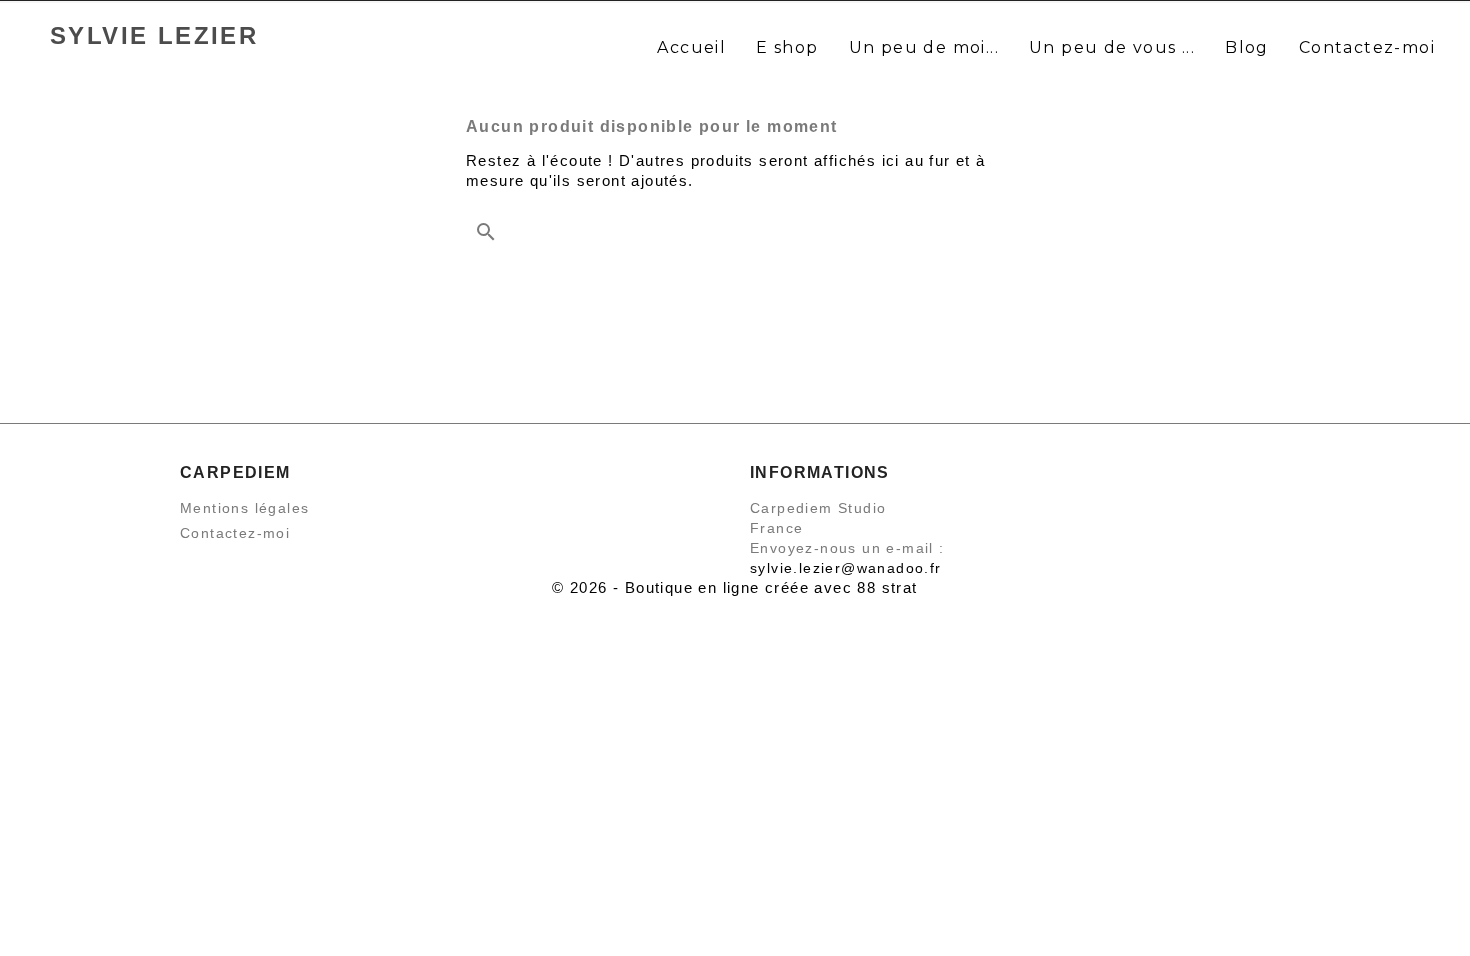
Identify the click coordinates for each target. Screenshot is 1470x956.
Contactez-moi (235, 533)
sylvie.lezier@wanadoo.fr (846, 568)
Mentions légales (244, 508)
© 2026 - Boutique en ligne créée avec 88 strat (734, 587)
